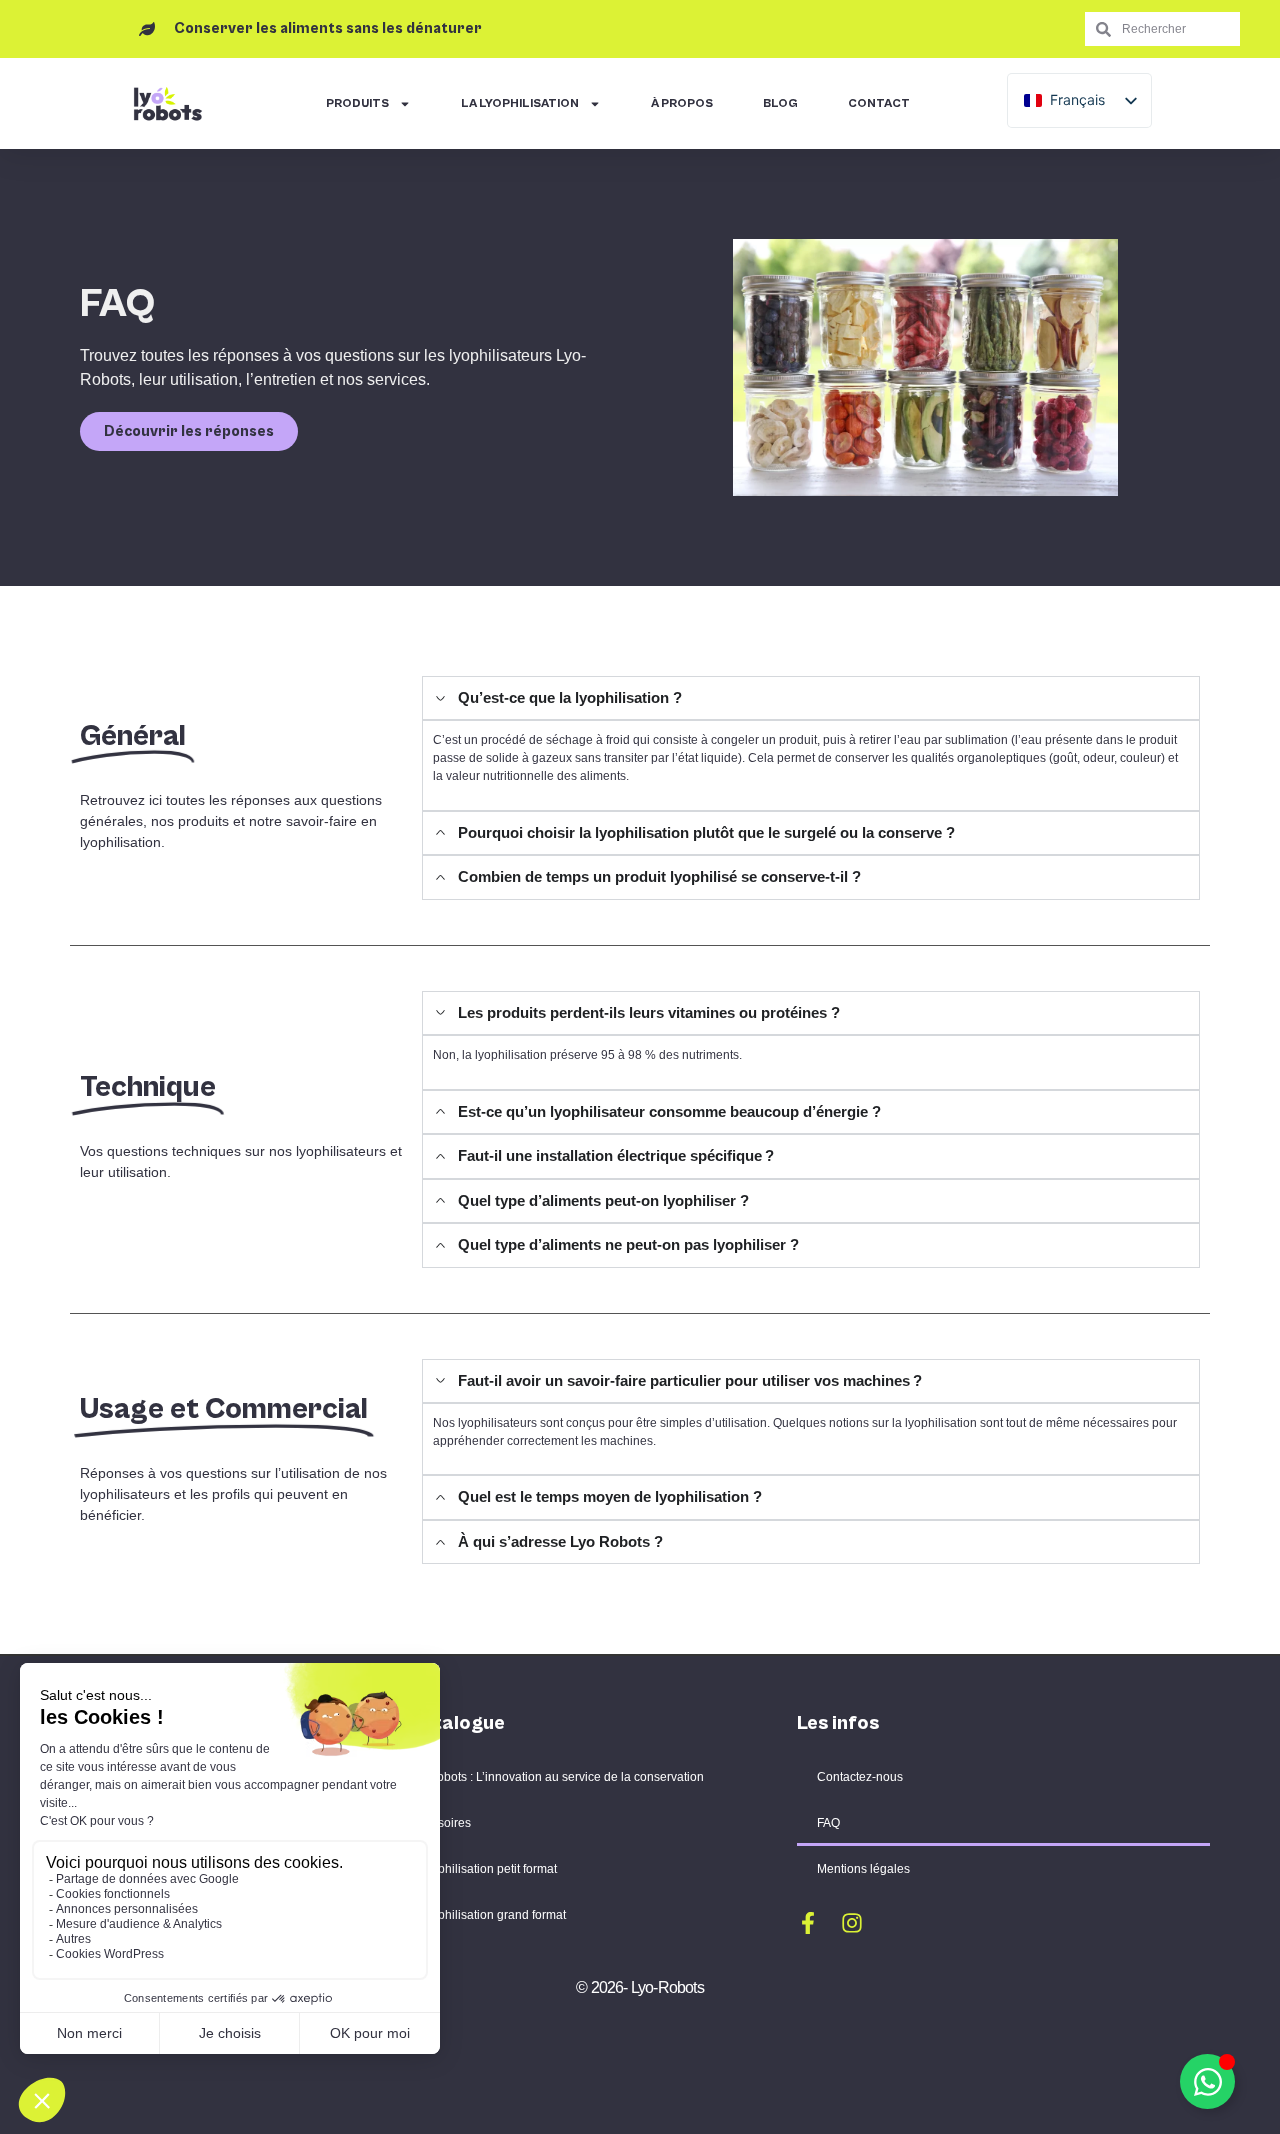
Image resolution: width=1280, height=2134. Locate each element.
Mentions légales (863, 1869)
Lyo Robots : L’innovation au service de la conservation (554, 1777)
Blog (780, 103)
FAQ (828, 1823)
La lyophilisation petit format (481, 1869)
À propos (682, 103)
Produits (357, 103)
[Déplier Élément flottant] (1207, 2081)
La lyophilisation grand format (485, 1915)
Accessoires (438, 1823)
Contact (879, 103)
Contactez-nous (860, 1777)
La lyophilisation (520, 103)
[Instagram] (852, 1923)
